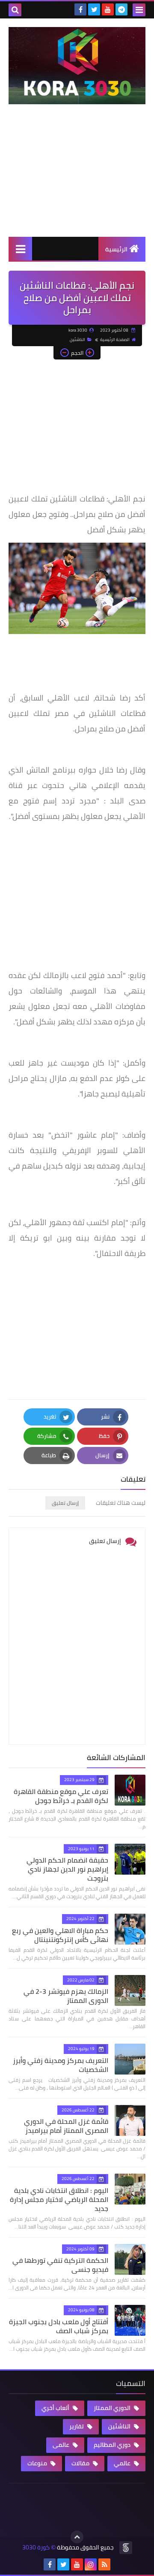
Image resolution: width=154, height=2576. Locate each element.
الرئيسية (116, 249)
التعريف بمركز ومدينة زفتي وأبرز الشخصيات (61, 2065)
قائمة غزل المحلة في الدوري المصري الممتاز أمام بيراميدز (66, 2126)
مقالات (81, 2463)
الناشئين (77, 340)
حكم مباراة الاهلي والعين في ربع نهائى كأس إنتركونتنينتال (60, 1935)
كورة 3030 (36, 2547)
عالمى (62, 2445)
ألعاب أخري (56, 2408)
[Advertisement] (77, 179)
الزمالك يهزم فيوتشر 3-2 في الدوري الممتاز (66, 1996)
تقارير (77, 2426)
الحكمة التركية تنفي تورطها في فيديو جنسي (60, 2265)
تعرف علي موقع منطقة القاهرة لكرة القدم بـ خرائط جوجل (61, 1796)
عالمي (123, 2463)
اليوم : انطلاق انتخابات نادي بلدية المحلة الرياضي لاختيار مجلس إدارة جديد (59, 2199)
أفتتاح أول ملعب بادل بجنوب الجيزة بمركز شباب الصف (59, 2326)
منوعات (38, 2463)
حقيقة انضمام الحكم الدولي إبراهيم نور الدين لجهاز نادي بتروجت (67, 1869)
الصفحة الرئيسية (115, 340)
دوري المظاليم (113, 2445)
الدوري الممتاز (113, 2408)
